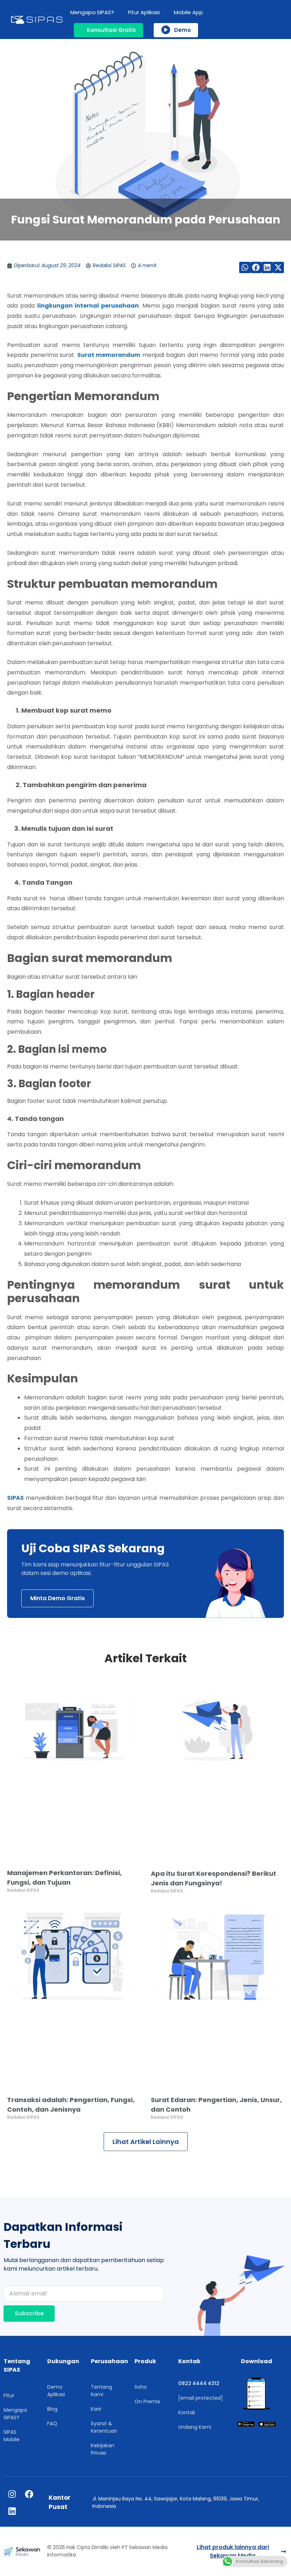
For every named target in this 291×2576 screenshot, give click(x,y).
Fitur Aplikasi (144, 12)
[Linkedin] (12, 2511)
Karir (96, 2409)
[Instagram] (12, 2494)
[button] (245, 267)
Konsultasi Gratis (111, 30)
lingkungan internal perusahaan (88, 306)
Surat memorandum (109, 355)
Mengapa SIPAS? (92, 12)
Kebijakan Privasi (103, 2449)
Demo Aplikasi (56, 2391)
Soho (141, 2387)
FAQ (52, 2423)
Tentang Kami (101, 2391)
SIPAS (15, 1498)
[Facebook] (29, 2494)
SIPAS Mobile (12, 2436)
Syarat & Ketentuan (104, 2427)
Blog (52, 2409)
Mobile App (188, 12)
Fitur (9, 2395)
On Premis (147, 2401)
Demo (183, 30)
